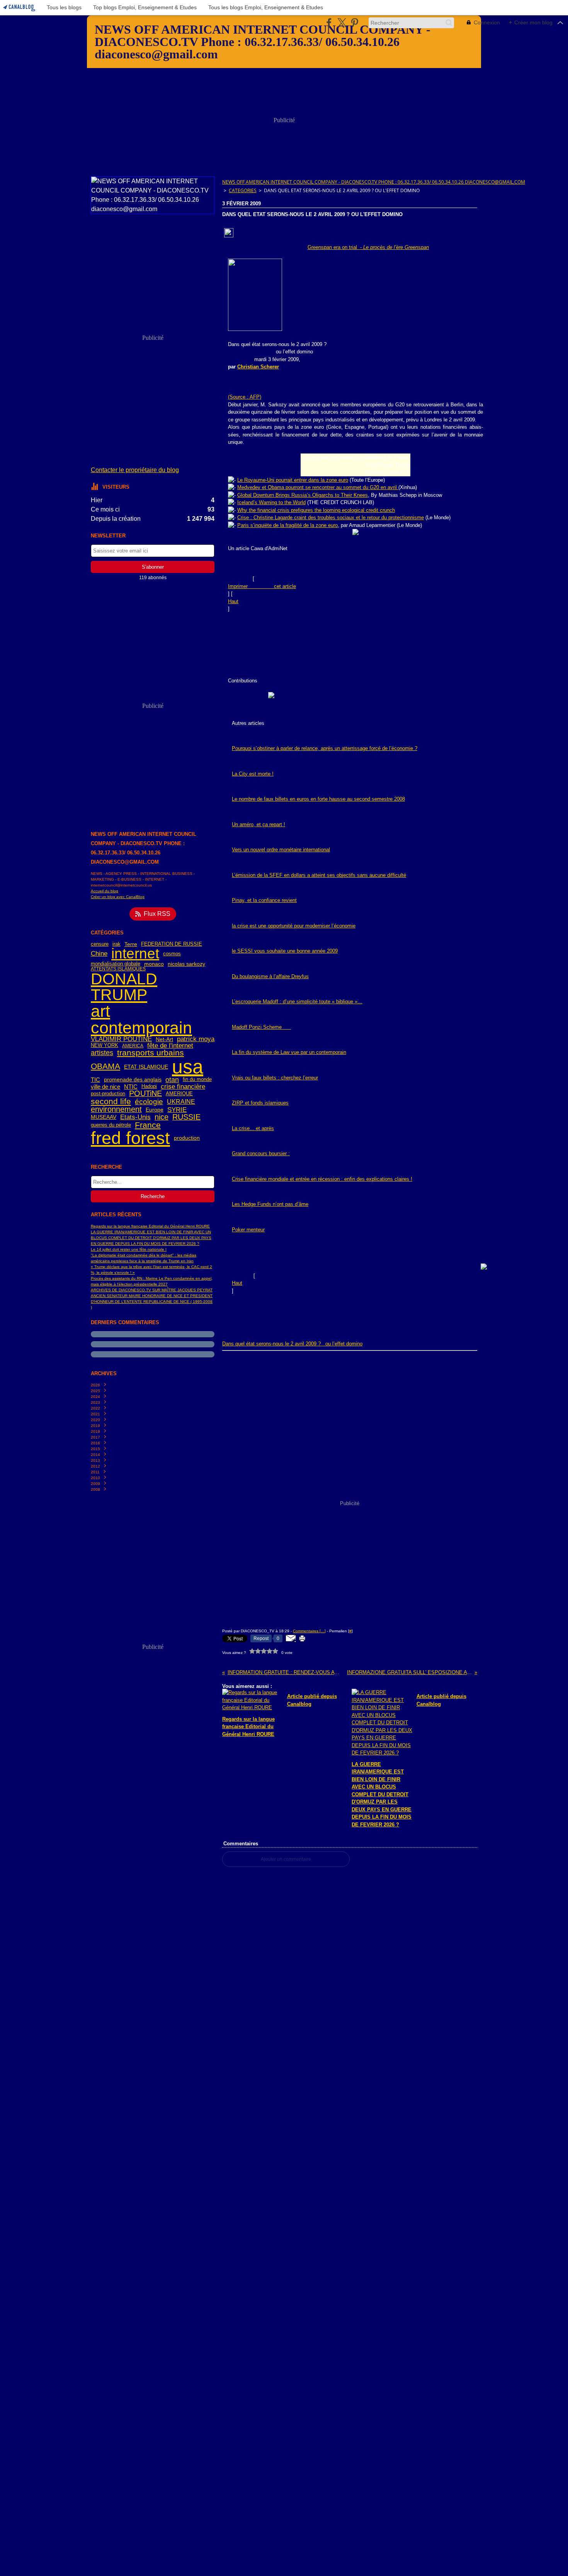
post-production (108, 1094)
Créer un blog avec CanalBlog (118, 897)
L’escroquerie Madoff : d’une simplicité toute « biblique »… (297, 1002)
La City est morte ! (253, 774)
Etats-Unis (135, 1118)
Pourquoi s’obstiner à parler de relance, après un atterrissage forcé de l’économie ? (325, 748)
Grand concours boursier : (261, 1153)
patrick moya (196, 1039)
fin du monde (197, 1080)
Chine (99, 954)
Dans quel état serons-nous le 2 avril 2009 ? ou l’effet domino (292, 1344)
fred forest (130, 1138)
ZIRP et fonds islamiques (260, 1103)
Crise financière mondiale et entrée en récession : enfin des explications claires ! (322, 1179)
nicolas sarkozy (186, 964)
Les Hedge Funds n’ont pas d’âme (270, 1204)
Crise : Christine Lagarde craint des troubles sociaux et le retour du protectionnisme (331, 517)
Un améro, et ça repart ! (258, 824)
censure (100, 944)
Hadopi (149, 1087)
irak (116, 944)
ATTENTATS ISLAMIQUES (118, 969)
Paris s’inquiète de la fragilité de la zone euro (287, 525)
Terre (131, 944)
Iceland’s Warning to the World (271, 502)
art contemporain (141, 1019)
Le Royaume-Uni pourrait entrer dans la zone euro (293, 480)
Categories (243, 190)
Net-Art (164, 1039)
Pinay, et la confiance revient (264, 900)
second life (111, 1102)
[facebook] (329, 23)
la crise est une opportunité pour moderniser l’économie (294, 926)
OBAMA (105, 1066)
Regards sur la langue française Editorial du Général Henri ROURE (150, 1226)
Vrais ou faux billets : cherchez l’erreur (275, 1078)
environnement (116, 1110)
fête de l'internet (170, 1046)
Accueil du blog (105, 891)
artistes (102, 1053)
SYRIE (177, 1110)
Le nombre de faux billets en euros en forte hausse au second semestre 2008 (318, 799)
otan (172, 1080)
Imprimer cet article (262, 586)
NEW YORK (105, 1046)
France (148, 1125)
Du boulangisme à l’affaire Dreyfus (270, 976)
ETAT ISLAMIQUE (146, 1067)
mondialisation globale (116, 964)
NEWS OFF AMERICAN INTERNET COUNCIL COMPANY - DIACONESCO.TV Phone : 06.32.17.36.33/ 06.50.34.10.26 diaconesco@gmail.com (374, 182)
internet (135, 954)
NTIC (131, 1087)
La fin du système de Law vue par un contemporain (289, 1052)
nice (162, 1117)
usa (188, 1067)
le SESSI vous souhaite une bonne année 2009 (285, 951)
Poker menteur (248, 1230)
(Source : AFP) (245, 397)
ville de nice (105, 1087)
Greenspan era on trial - (368, 247)
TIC (95, 1080)
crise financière (183, 1087)
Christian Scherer (258, 367)
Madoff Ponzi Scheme (261, 1027)
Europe (155, 1110)
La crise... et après (253, 1128)
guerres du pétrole (111, 1125)
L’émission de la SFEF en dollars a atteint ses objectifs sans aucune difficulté (319, 875)
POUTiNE (145, 1094)
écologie (149, 1102)
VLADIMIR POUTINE (121, 1039)
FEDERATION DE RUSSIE (172, 944)
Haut (233, 601)
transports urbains (151, 1053)
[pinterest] (355, 23)
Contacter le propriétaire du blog (135, 470)
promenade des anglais (133, 1080)
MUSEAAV (104, 1117)
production (187, 1138)
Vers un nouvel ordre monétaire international (281, 850)
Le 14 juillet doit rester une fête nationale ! (129, 1249)
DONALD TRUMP (124, 987)
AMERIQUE (179, 1094)
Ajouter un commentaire (286, 1859)
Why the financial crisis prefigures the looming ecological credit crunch (316, 510)
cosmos (172, 954)
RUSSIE (186, 1117)
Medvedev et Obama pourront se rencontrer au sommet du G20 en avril (318, 487)
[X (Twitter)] (342, 23)
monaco (154, 964)
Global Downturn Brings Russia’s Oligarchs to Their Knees (303, 495)
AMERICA (133, 1046)
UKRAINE (181, 1102)
